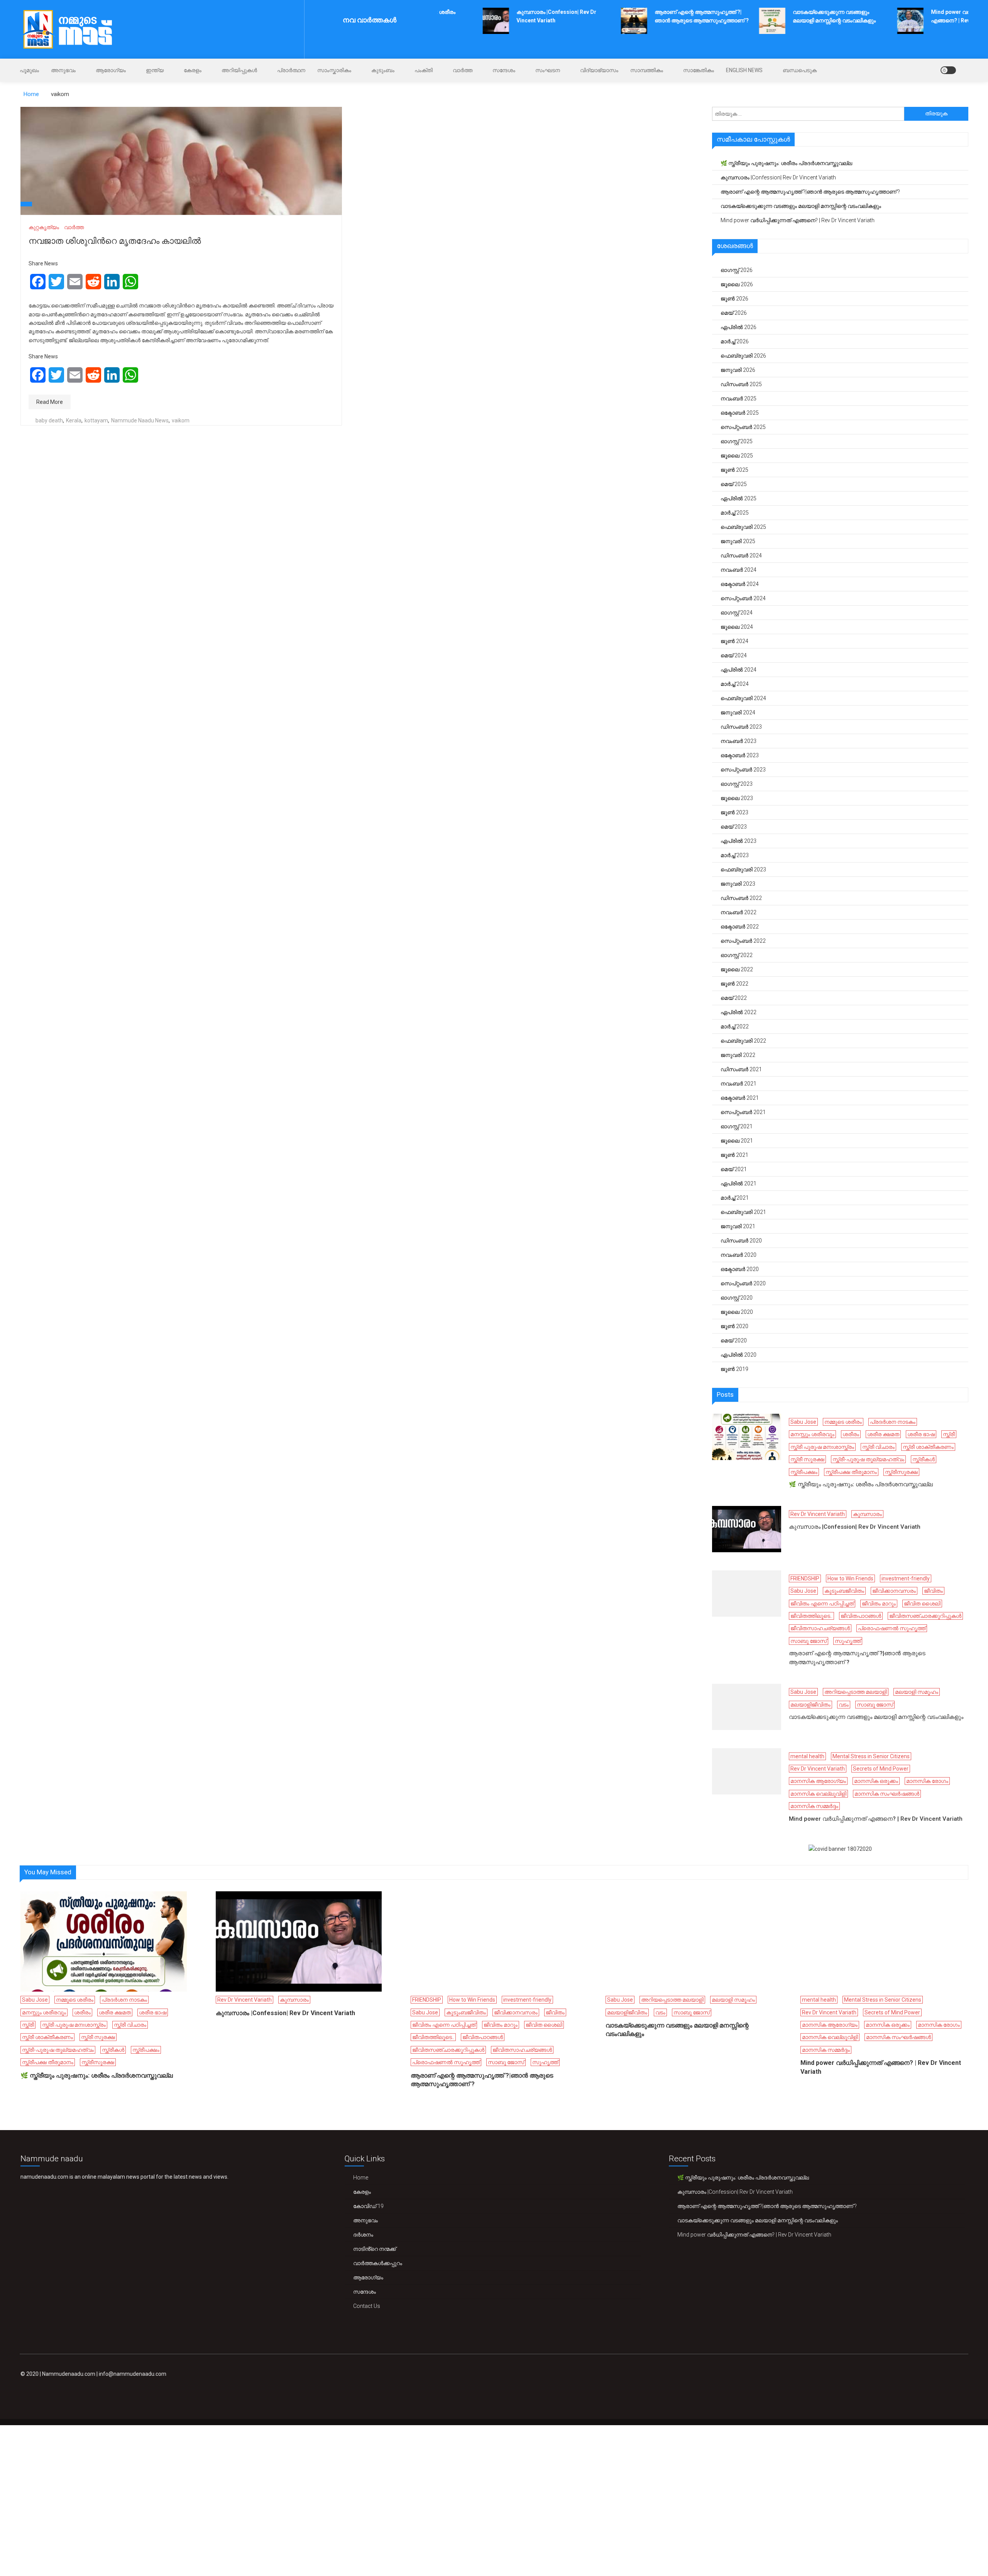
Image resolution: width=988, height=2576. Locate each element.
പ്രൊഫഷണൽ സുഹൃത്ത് (892, 1628)
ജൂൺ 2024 (734, 641)
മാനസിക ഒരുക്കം (876, 1781)
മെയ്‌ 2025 (734, 484)
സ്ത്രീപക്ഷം (804, 1472)
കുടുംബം (383, 70)
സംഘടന (548, 70)
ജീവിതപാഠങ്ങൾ (861, 1616)
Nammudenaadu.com (69, 2374)
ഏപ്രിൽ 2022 (738, 1012)
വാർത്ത (463, 70)
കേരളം (193, 70)
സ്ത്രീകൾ (924, 1459)
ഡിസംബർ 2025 (741, 384)
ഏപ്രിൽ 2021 (738, 1183)
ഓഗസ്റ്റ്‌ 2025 (737, 441)
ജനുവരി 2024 (738, 712)
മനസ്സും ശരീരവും (812, 1434)
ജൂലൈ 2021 (737, 1141)
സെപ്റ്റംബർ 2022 (743, 941)
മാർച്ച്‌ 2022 (735, 1026)
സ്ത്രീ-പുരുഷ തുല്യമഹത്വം (868, 1459)
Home (361, 2178)
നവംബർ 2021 (738, 1084)
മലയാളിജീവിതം (810, 1705)
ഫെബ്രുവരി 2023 (743, 869)
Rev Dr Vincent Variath (818, 1514)
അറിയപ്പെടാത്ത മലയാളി (856, 1692)
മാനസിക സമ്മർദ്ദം (814, 1806)
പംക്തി (424, 70)
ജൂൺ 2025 (734, 470)
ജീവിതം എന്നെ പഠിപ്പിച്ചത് (822, 1604)
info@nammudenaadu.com (133, 2374)
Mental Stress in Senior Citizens (871, 1756)
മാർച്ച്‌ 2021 (735, 1198)
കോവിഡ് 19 (368, 2206)
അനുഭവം (63, 70)
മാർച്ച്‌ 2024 (735, 684)
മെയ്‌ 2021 (734, 1169)
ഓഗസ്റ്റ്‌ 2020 (737, 1298)
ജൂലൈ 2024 (737, 627)
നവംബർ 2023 (738, 741)
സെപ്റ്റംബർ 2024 (743, 598)
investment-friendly (906, 1578)
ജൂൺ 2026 (734, 299)
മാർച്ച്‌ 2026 (735, 341)
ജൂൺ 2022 (734, 984)
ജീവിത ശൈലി (922, 1604)
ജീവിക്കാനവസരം (894, 1591)
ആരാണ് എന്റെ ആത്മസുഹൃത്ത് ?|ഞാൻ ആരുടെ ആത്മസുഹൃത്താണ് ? (810, 192)
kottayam (96, 420)
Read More (50, 402)
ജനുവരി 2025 (738, 541)
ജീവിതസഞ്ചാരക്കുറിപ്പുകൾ (925, 1616)
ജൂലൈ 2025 (737, 456)
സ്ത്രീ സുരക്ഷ (807, 1459)
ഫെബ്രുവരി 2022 (743, 1041)
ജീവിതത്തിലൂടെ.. (811, 1616)
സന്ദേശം (504, 70)
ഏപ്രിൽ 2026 (738, 327)
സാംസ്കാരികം (334, 70)
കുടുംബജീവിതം (844, 1591)
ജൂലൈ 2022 (737, 969)
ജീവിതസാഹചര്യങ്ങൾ (820, 1628)
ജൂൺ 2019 (734, 1369)
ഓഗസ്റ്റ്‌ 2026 (737, 270)
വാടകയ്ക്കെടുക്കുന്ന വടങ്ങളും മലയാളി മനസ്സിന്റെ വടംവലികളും (801, 206)
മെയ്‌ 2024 (734, 655)
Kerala (74, 420)
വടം (844, 1705)
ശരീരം (851, 1434)
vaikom (181, 420)
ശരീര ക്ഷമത (883, 1434)
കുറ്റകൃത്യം (44, 227)
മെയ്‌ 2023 (734, 827)
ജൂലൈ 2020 (737, 1312)
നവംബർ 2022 (738, 912)
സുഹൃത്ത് (848, 1641)
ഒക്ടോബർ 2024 (740, 584)
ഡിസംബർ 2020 (741, 1241)
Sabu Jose (803, 1422)
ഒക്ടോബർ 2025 (740, 413)
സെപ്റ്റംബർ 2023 (743, 770)
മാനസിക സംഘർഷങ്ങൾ (887, 1794)
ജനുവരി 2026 (738, 370)
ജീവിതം (933, 1591)
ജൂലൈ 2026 (737, 284)
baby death (49, 420)
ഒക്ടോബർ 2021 (740, 1098)
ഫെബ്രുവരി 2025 (743, 527)
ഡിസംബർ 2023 (741, 727)
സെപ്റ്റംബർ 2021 (743, 1112)
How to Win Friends (850, 1578)
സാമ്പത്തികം (647, 70)
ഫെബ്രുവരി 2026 (743, 356)
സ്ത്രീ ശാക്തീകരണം (928, 1447)
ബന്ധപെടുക (800, 70)
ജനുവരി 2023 (738, 884)
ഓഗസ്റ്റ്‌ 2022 (737, 955)
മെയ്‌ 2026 (734, 313)
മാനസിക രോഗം (927, 1781)
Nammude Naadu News (140, 420)
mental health (807, 1756)
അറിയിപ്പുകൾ (239, 70)
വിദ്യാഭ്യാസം (599, 70)
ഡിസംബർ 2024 (741, 555)
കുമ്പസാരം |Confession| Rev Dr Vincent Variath (778, 177)
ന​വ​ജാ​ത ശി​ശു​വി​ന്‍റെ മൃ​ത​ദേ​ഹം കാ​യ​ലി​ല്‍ (115, 241)
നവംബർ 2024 (738, 570)
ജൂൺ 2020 (734, 1326)
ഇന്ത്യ (155, 70)
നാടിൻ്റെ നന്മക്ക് (375, 2249)
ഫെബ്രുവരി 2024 (743, 698)
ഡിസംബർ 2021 (741, 1069)
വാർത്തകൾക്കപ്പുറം (378, 2263)
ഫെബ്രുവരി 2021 (743, 1212)
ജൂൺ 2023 (734, 812)
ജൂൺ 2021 (734, 1155)
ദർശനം (363, 2235)
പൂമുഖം (29, 70)
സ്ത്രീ (949, 1434)
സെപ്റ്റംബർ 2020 (743, 1283)
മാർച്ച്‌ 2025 (735, 513)
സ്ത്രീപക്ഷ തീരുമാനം (851, 1472)
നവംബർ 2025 (738, 398)
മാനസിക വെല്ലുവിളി (818, 1794)
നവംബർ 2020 (738, 1255)
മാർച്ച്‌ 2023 (735, 855)
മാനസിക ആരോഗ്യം (818, 1781)
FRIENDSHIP (805, 1578)
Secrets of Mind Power (881, 1769)
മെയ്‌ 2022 (734, 998)
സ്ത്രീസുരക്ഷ (901, 1472)
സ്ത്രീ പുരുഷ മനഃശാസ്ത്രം (822, 1447)
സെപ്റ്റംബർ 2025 (743, 427)
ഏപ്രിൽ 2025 (738, 498)
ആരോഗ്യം (111, 70)
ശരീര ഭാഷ (921, 1434)
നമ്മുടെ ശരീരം (843, 1422)
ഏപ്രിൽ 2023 (738, 841)
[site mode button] (948, 70)
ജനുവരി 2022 (738, 1055)
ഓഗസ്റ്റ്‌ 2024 (737, 613)
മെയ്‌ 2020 (734, 1340)
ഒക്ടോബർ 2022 (740, 927)
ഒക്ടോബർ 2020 (740, 1269)
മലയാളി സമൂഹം (917, 1692)
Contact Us (367, 2306)
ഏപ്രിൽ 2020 (738, 1355)
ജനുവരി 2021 (738, 1226)
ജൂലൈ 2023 (737, 798)
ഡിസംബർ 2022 (741, 898)
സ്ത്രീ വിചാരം (878, 1447)
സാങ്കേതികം (699, 70)
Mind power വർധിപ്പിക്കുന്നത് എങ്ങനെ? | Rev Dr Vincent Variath (798, 220)
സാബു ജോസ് (809, 1641)
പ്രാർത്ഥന (291, 70)
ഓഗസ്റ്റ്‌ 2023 (737, 784)
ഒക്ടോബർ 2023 (740, 755)
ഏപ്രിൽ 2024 (738, 670)
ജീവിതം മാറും (879, 1604)
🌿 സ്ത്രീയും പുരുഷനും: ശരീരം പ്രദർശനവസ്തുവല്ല (786, 163)
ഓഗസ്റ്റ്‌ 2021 (737, 1126)
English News (744, 70)
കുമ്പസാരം (867, 1514)
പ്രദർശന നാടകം (893, 1422)
